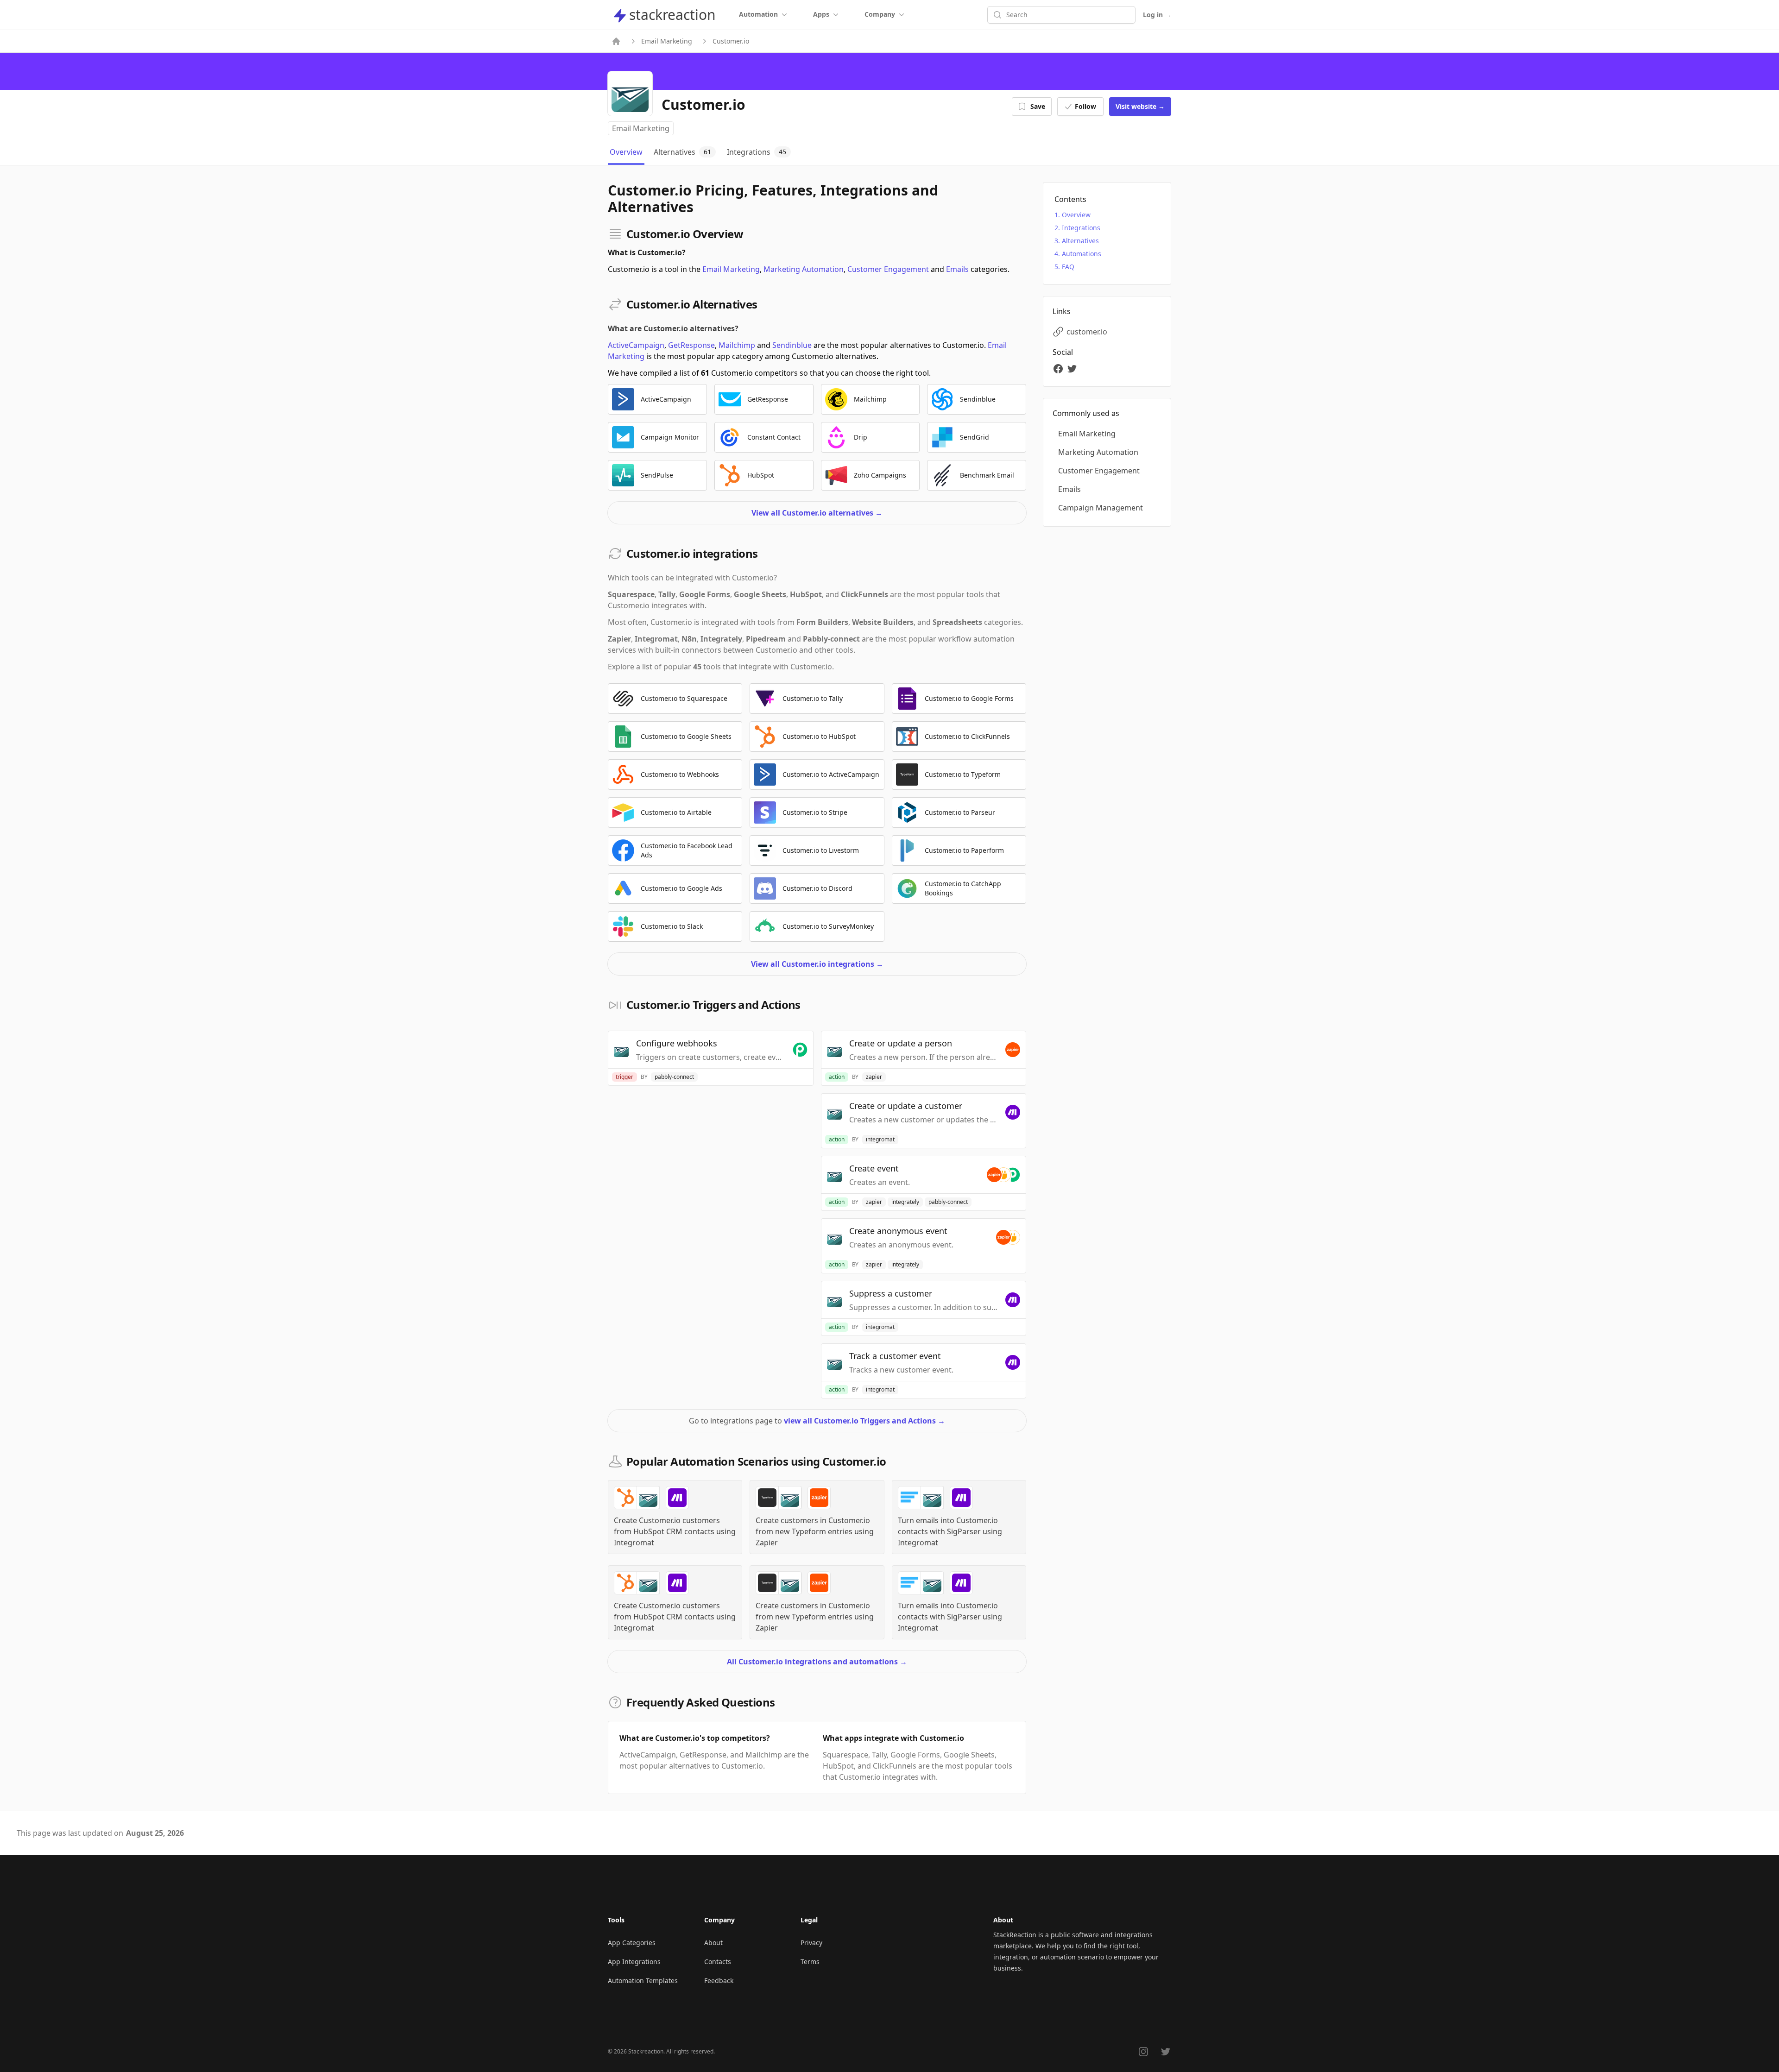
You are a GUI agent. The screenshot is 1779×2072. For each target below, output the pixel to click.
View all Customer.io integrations (817, 964)
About (713, 1943)
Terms (810, 1962)
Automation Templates (643, 1981)
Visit (1140, 106)
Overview (1076, 215)
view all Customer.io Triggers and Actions (864, 1421)
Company (880, 14)
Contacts (718, 1962)
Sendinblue (792, 345)
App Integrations (634, 1962)
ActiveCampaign (636, 345)
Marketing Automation (804, 269)
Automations (1082, 254)
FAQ (1068, 267)
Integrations (1081, 228)
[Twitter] (1073, 369)
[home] (616, 41)
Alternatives (1080, 241)
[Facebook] (1060, 369)
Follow (1085, 106)
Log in (1157, 15)
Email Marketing (667, 41)
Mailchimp (737, 345)
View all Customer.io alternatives (817, 513)
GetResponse (691, 345)
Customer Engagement (888, 269)
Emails (957, 269)
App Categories (632, 1943)
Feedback (719, 1981)
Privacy (811, 1943)
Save (1038, 106)
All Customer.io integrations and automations (817, 1662)
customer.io (1087, 332)
